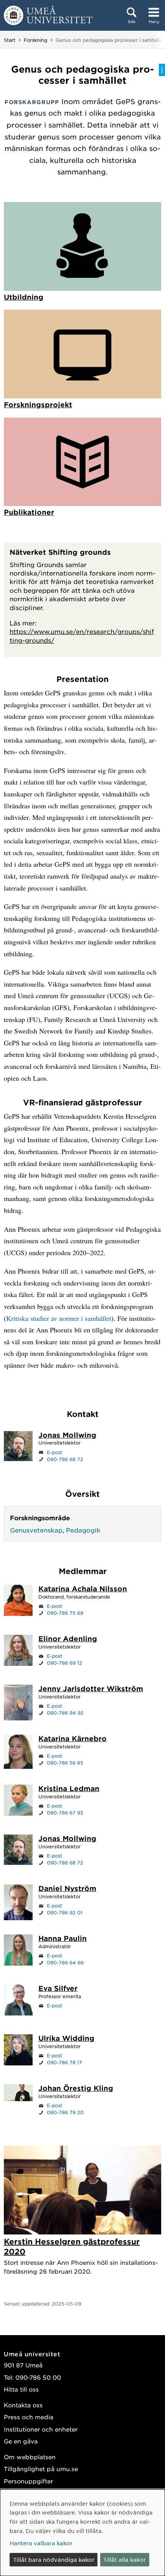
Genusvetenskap (36, 1530)
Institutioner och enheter (41, 2429)
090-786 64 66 (65, 1962)
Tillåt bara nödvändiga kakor (54, 2559)
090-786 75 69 (65, 1613)
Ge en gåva (21, 2441)
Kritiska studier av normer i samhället (59, 1318)
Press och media (29, 2417)
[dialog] (82, 2533)
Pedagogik (83, 1530)
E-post (54, 1452)
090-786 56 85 (65, 1763)
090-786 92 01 (65, 1913)
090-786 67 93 (65, 1813)
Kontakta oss (23, 2405)
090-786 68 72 (65, 1459)
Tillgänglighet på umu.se (41, 2469)
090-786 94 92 (65, 1713)
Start (10, 40)
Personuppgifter (28, 2481)
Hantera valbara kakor (41, 2543)
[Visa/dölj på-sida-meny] (162, 70)
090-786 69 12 (64, 1663)
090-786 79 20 (65, 2112)
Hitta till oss (21, 2389)
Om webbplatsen (30, 2457)
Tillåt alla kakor (125, 2559)
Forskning (35, 40)
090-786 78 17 (64, 2062)
